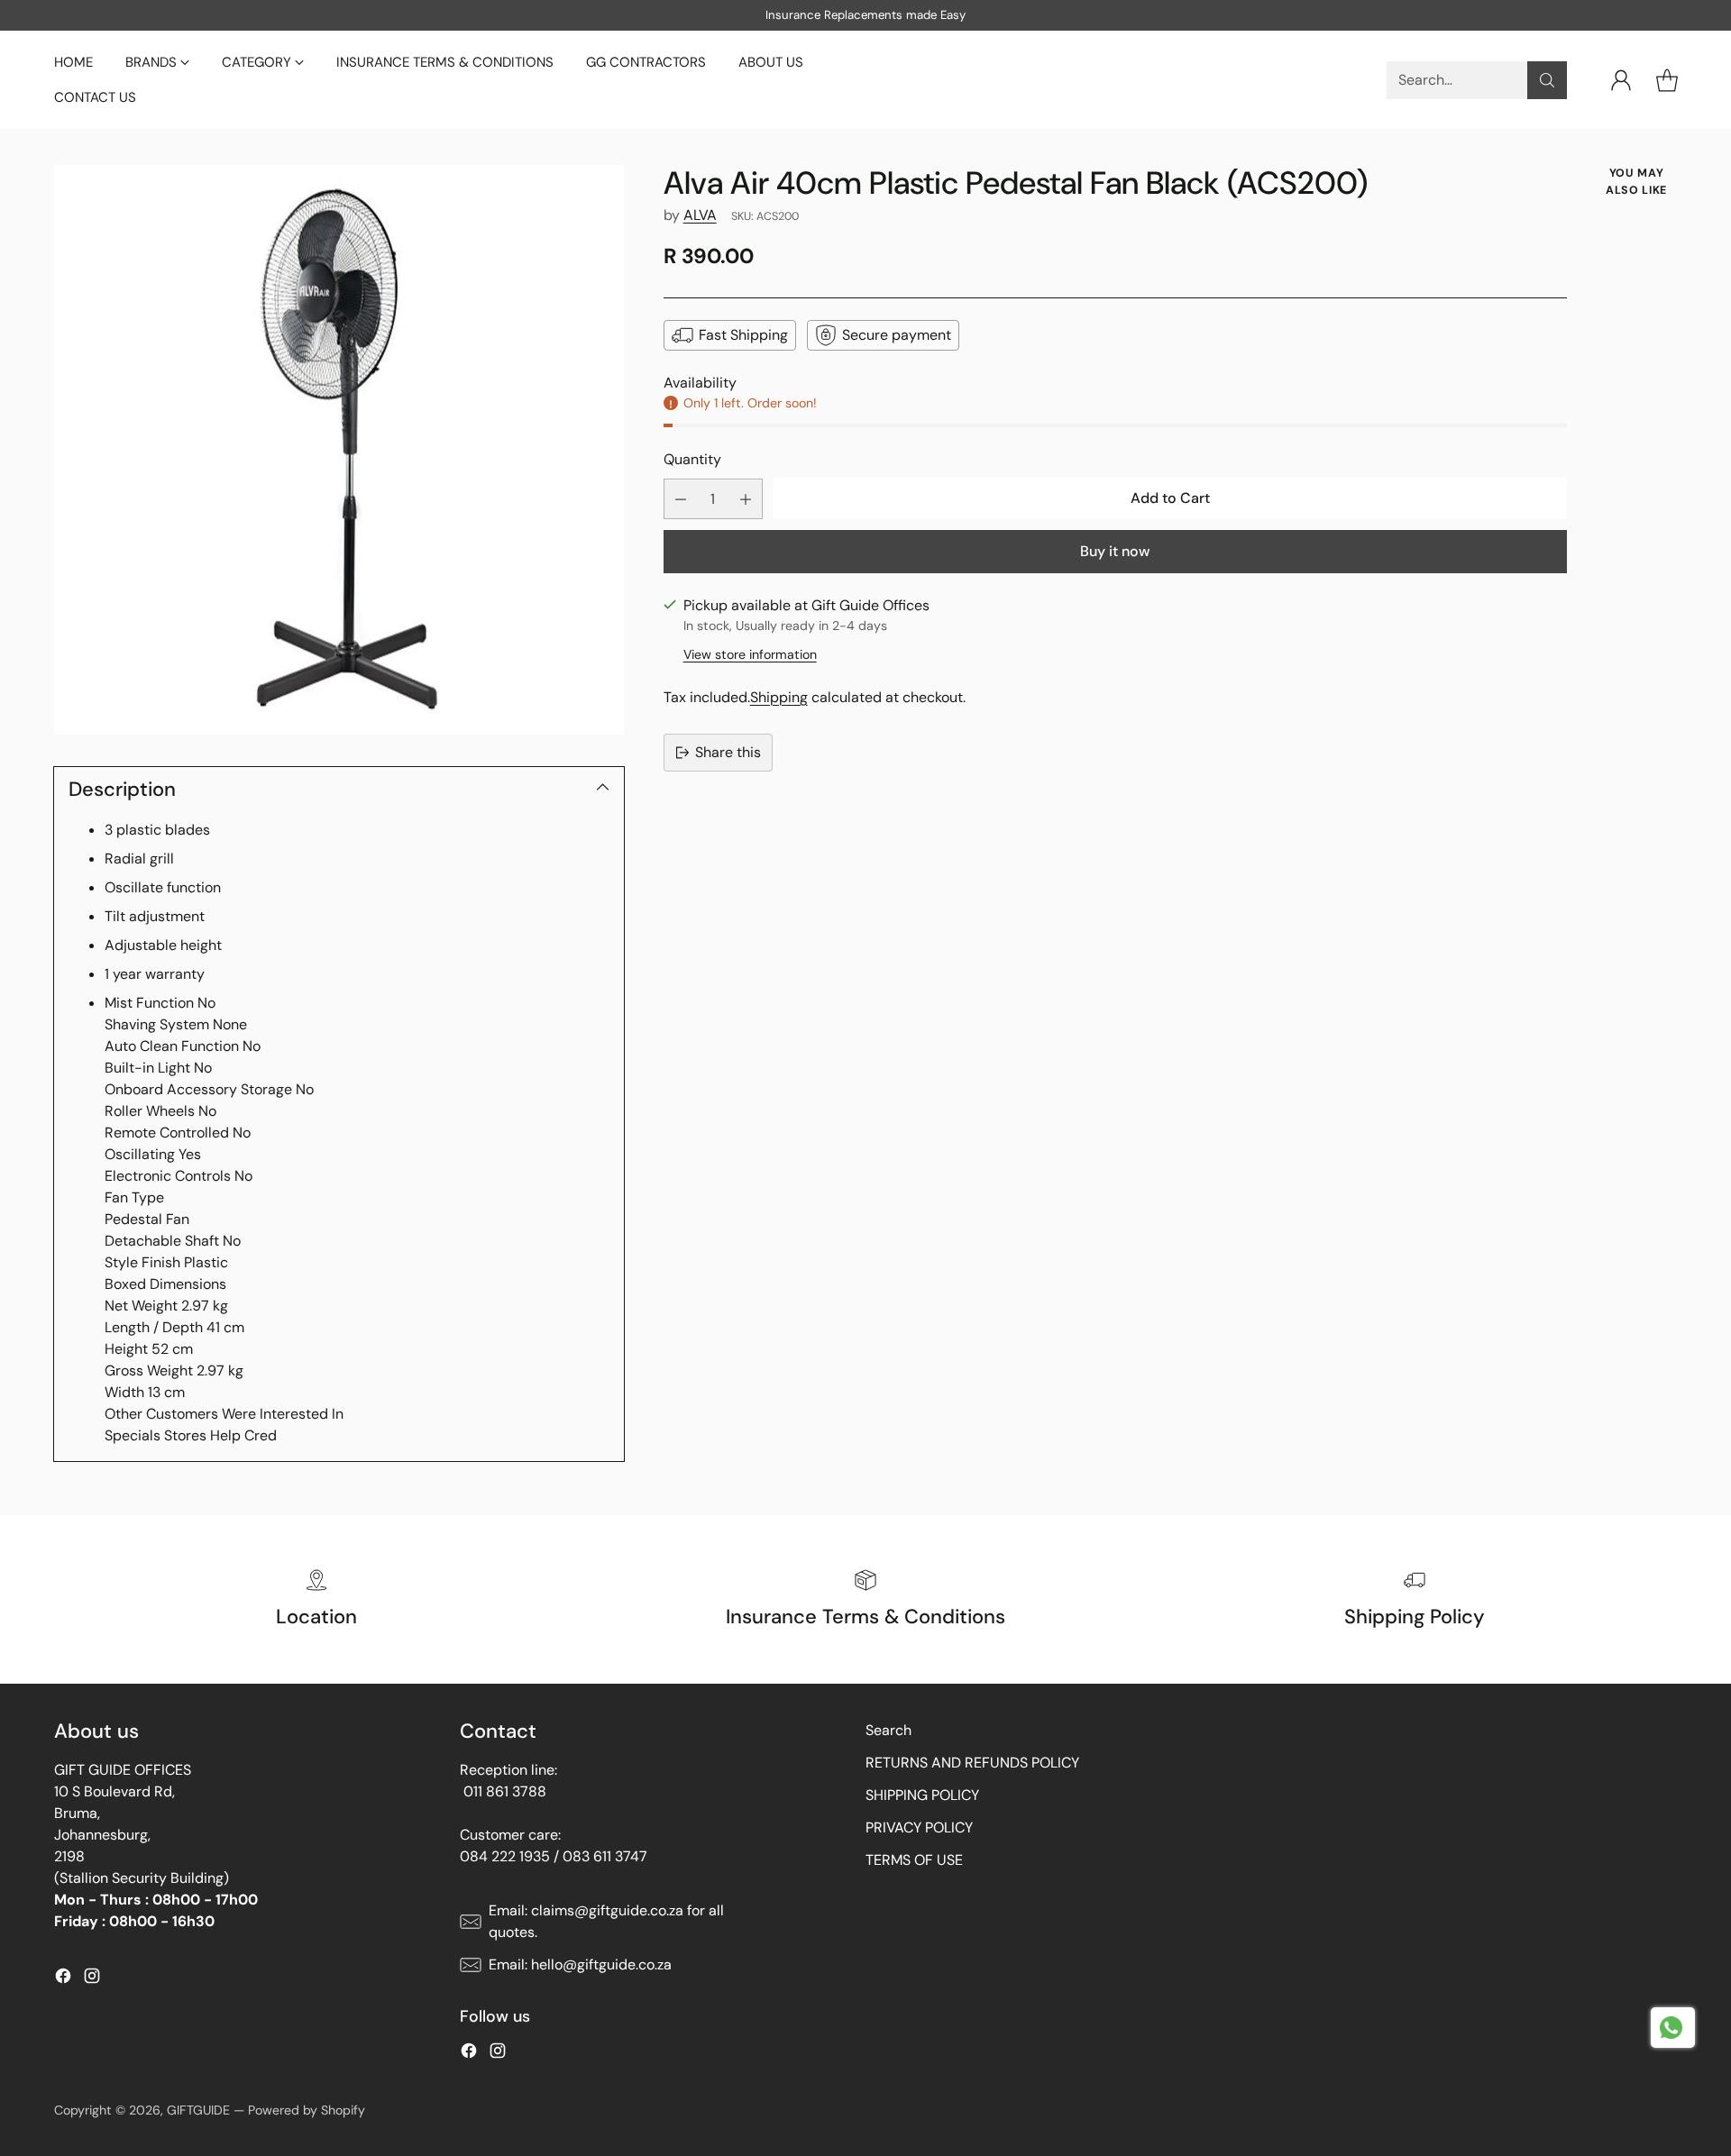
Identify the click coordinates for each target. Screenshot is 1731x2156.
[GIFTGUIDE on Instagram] (92, 1979)
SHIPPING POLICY (922, 1795)
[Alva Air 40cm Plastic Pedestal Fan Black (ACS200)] (339, 450)
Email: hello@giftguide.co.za (580, 1964)
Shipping (779, 697)
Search (888, 1730)
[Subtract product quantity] (681, 500)
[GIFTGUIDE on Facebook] (63, 1979)
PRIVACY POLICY (919, 1827)
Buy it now (1115, 551)
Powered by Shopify (307, 2110)
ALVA (700, 215)
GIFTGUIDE (198, 2110)
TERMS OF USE (914, 1860)
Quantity (692, 459)
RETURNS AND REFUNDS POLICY (972, 1763)
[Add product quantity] (746, 500)
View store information (750, 654)
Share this (728, 752)
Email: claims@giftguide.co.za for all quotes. (606, 1921)
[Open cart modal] (1667, 80)
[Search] (1547, 80)
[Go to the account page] (1621, 80)
